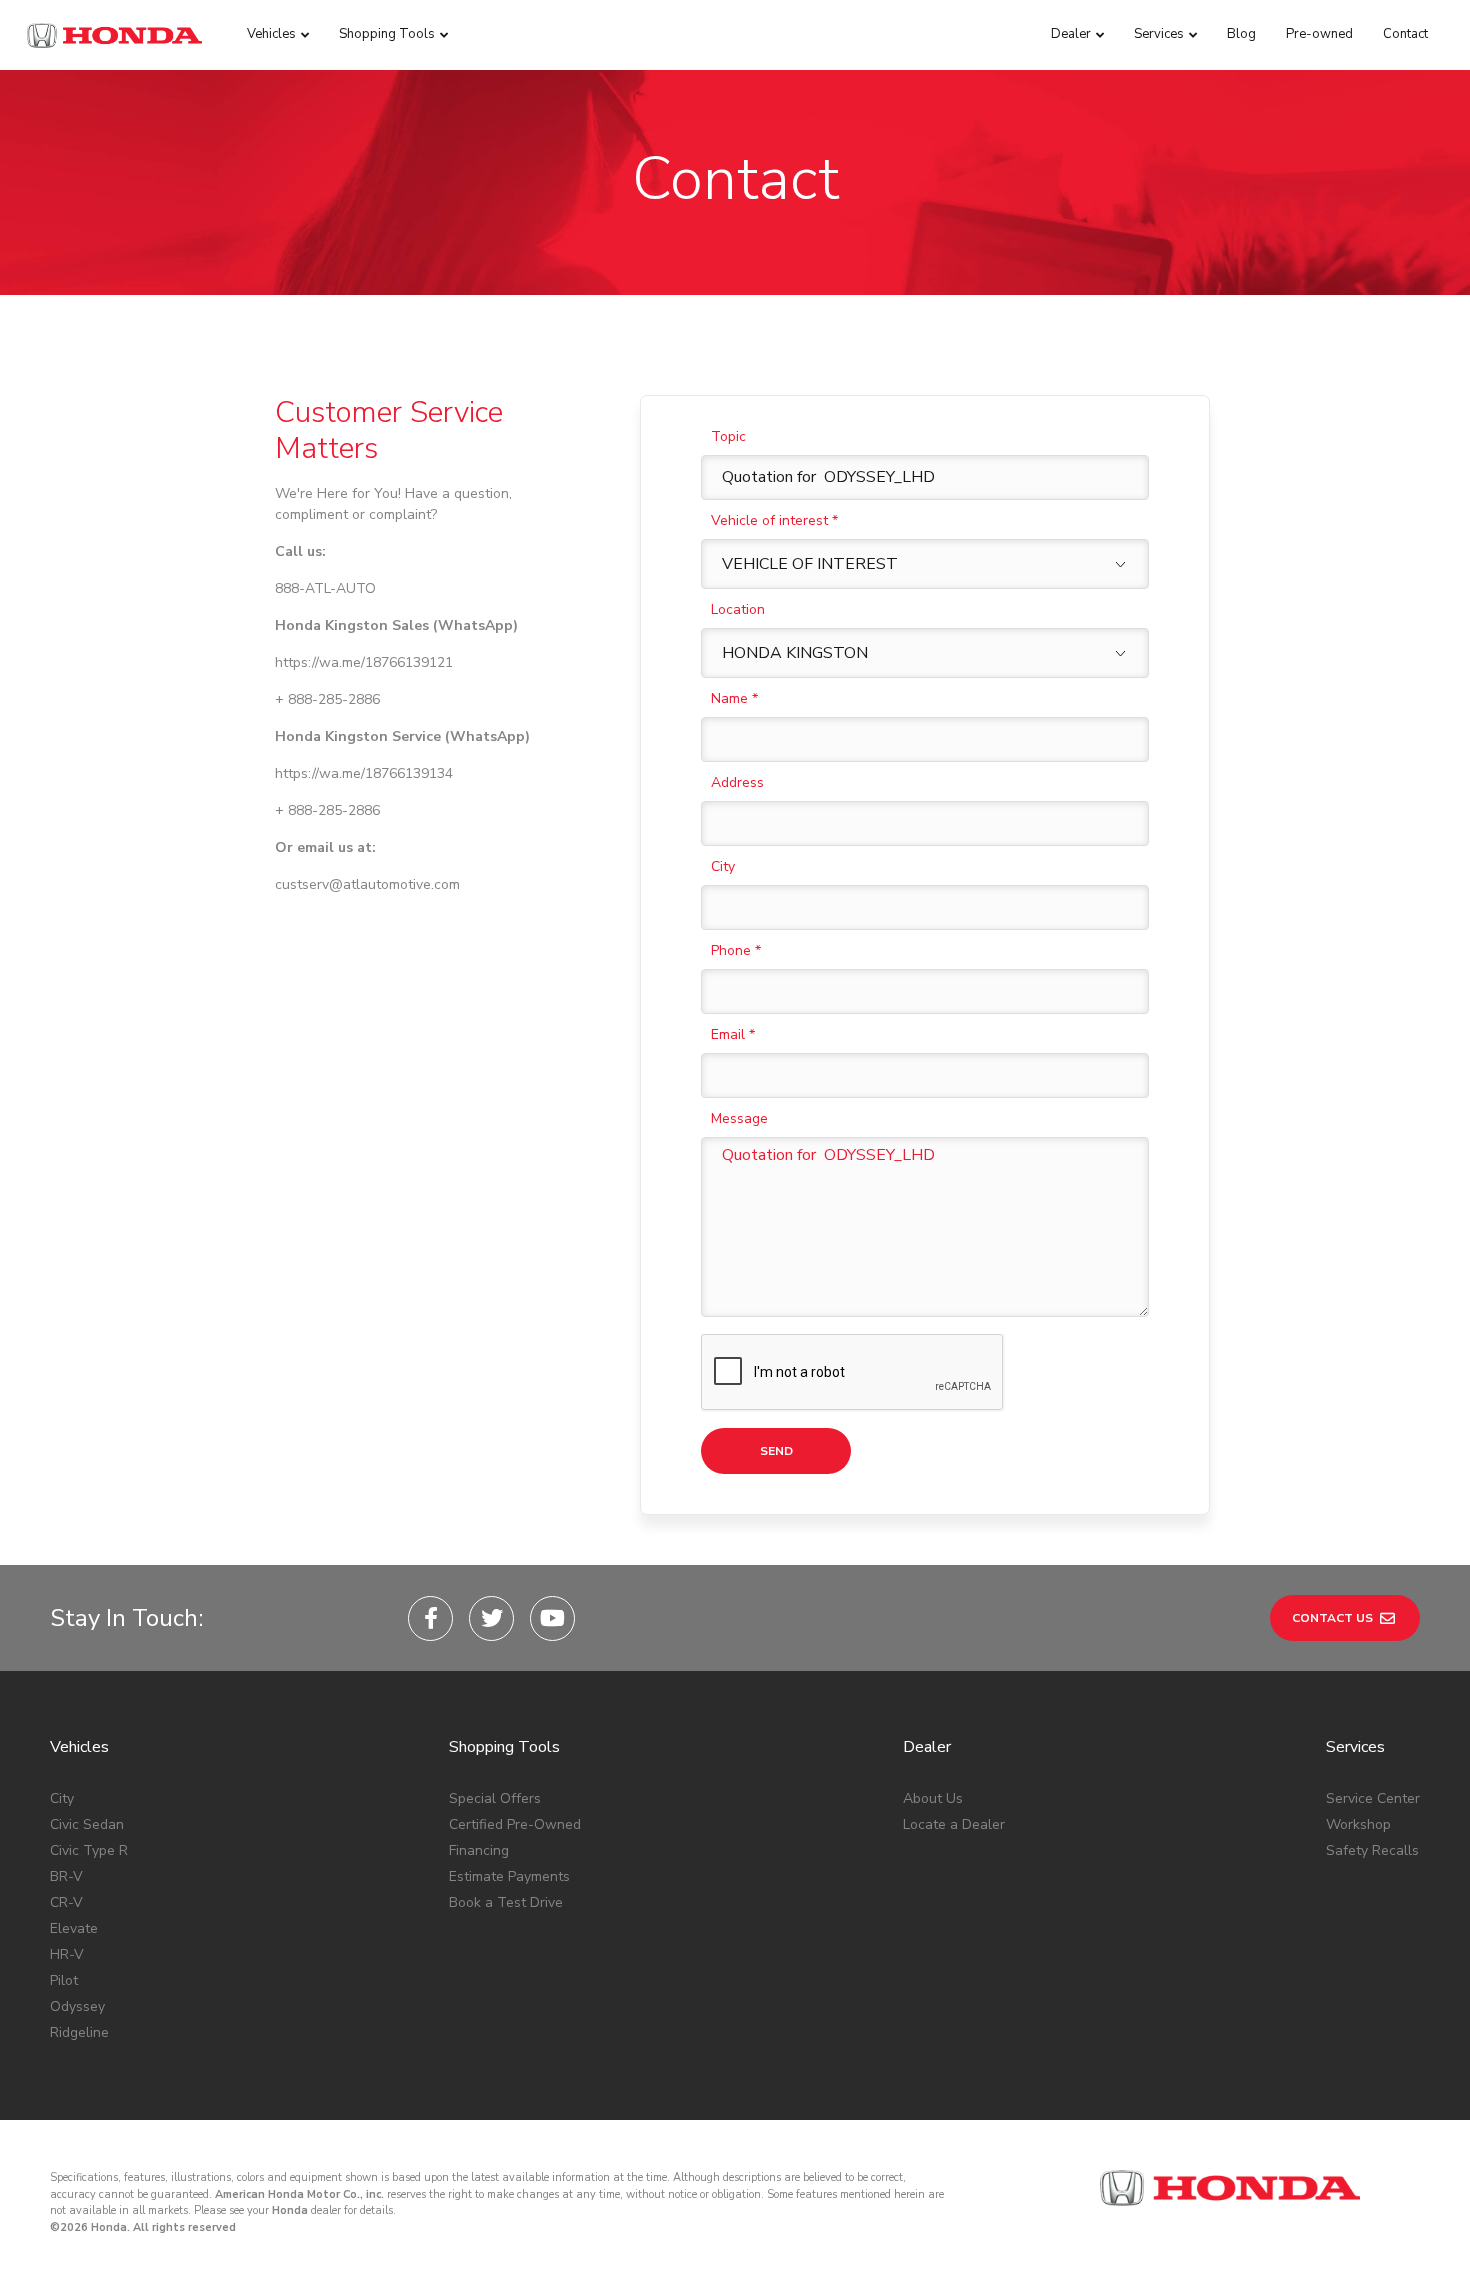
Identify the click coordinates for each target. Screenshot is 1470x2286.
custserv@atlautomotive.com (367, 884)
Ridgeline (79, 2032)
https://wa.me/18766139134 (364, 773)
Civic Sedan (87, 1824)
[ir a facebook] (430, 1618)
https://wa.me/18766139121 (364, 662)
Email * (733, 1034)
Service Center (1373, 1798)
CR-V (66, 1902)
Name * (734, 698)
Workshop (1358, 1824)
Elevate (74, 1928)
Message (739, 1118)
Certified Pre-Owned (515, 1824)
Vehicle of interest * (774, 520)
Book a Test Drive (506, 1902)
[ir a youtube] (552, 1618)
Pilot (64, 1980)
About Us (933, 1798)
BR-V (66, 1876)
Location (738, 609)
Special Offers (495, 1798)
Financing (479, 1850)
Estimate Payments (509, 1876)
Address (737, 782)
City (723, 866)
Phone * (736, 950)
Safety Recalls (1372, 1850)
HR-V (67, 1954)
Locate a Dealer (954, 1824)
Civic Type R (89, 1850)
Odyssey (77, 2006)
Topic (728, 436)
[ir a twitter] (491, 1618)
